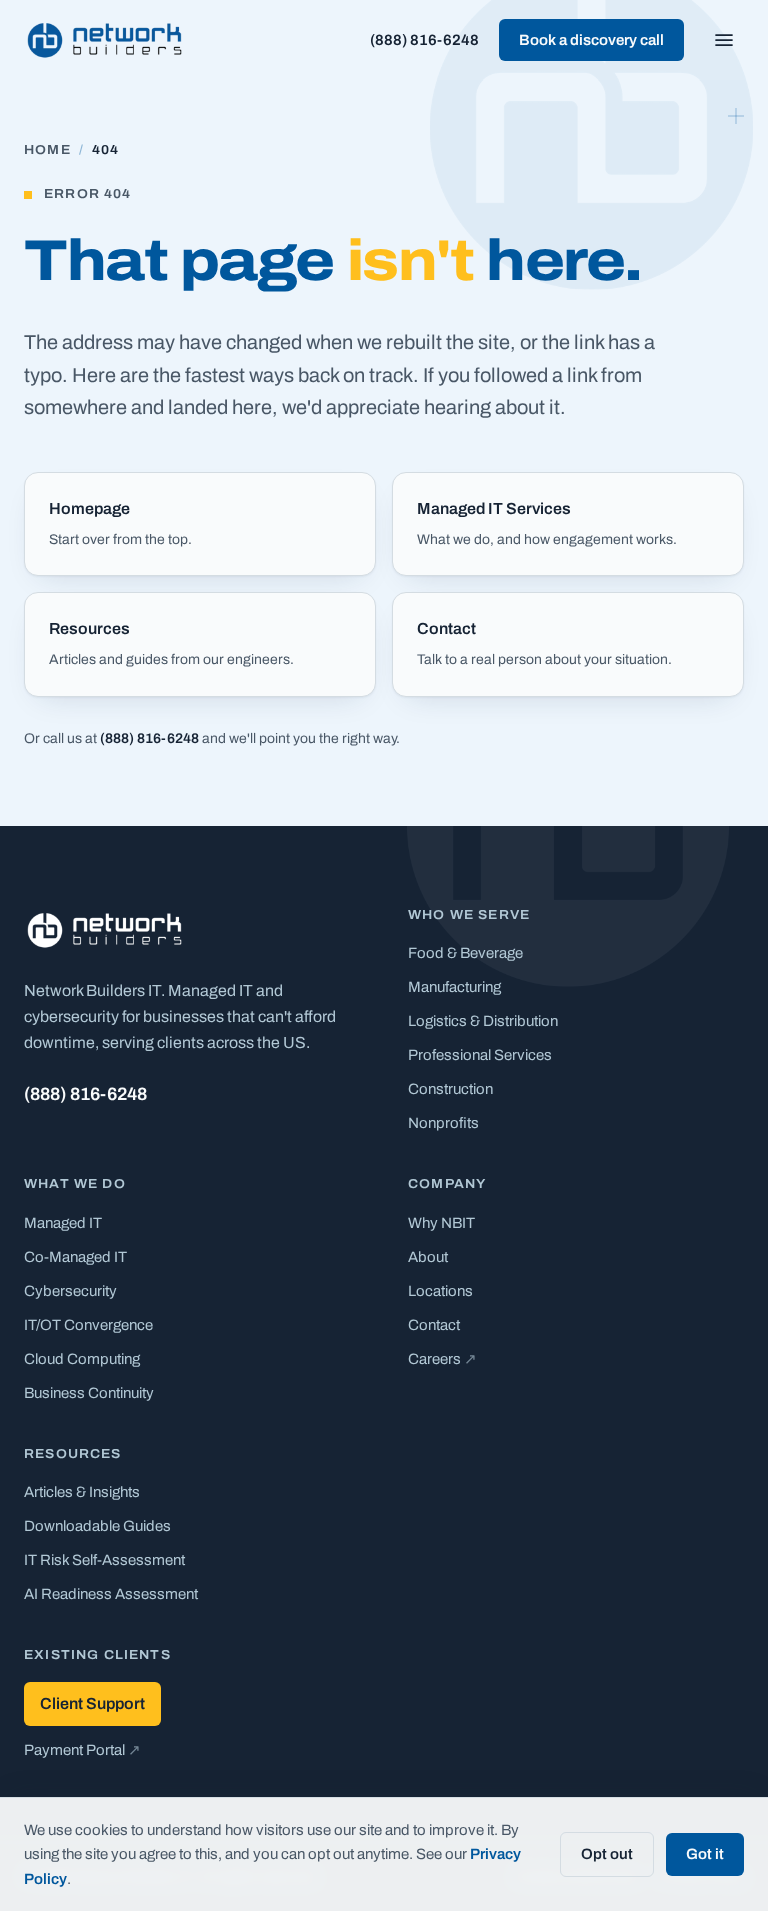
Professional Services (480, 1055)
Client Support (92, 1703)
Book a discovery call (591, 40)
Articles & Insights (82, 1492)
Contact (434, 1325)
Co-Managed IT (75, 1257)
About (428, 1257)
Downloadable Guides (97, 1526)
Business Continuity (89, 1393)
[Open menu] (724, 40)
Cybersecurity (70, 1291)
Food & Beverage (465, 953)
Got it (705, 1854)
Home (47, 150)
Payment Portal (82, 1750)
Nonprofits (443, 1123)
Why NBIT (441, 1223)
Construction (450, 1089)
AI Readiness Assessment (111, 1594)
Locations (440, 1291)
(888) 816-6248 (424, 40)
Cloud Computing (82, 1359)
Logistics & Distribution (483, 1021)
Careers (442, 1359)
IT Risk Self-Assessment (104, 1560)
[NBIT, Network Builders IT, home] (104, 40)
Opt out (607, 1854)
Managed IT (63, 1223)
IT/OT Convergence (88, 1325)
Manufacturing (454, 987)
